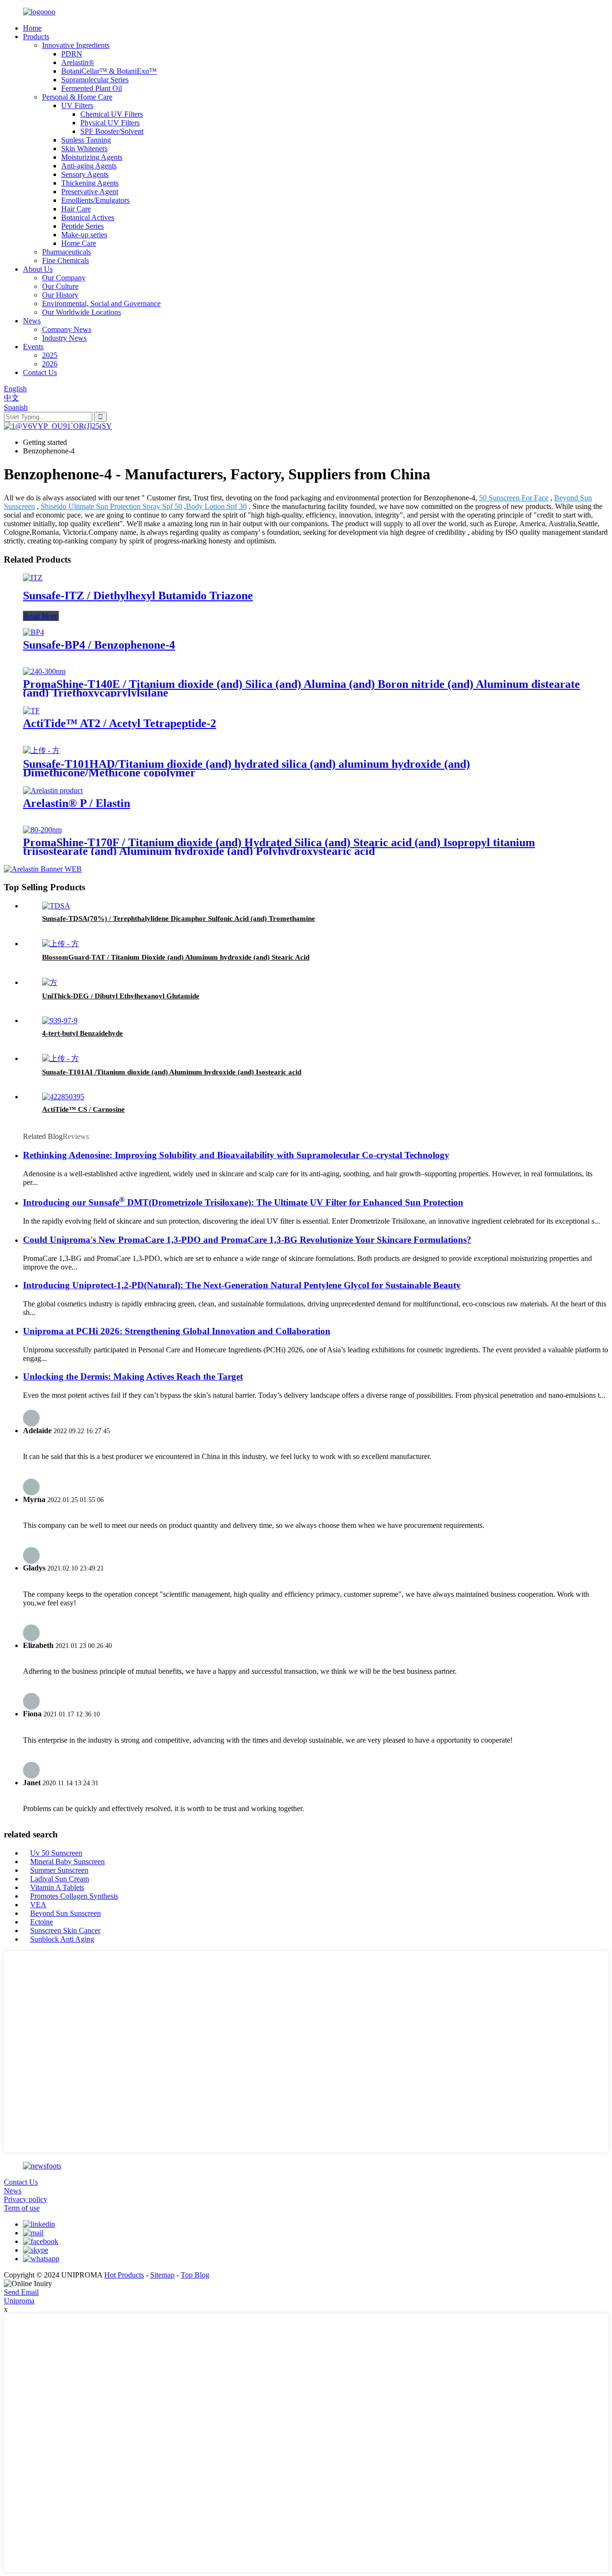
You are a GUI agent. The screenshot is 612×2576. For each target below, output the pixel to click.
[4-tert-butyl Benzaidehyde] (60, 1021)
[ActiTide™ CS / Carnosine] (63, 1097)
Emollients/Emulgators (95, 200)
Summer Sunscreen (59, 1870)
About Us (38, 269)
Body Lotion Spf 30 (216, 506)
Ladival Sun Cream (60, 1879)
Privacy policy (26, 2199)
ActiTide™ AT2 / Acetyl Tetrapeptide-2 (120, 723)
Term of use (22, 2208)
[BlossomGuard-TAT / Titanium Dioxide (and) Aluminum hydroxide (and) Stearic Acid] (60, 944)
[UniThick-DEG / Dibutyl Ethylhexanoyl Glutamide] (50, 982)
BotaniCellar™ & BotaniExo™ (109, 71)
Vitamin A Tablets (57, 1887)
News (32, 321)
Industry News (64, 338)
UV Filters (77, 105)
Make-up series (84, 235)
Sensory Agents (85, 174)
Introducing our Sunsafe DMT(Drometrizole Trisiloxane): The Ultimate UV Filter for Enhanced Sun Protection (243, 1202)
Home (32, 28)
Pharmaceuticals (66, 252)
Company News (67, 329)
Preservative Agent (90, 192)
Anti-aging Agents (89, 166)
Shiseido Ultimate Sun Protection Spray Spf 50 (111, 506)
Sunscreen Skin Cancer (65, 1930)
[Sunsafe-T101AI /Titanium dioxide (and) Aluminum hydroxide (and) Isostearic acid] (60, 1058)
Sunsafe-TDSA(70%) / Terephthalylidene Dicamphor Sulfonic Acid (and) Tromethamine (179, 918)
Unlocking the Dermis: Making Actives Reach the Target (133, 1376)
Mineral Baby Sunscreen (67, 1862)
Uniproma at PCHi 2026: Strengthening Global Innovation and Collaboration (177, 1331)
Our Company (64, 278)
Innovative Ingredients (76, 45)
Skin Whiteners (84, 149)
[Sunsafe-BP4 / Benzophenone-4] (33, 632)
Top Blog (195, 2275)
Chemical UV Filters (112, 114)
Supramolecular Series (95, 80)
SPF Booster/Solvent (112, 131)
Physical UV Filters (110, 123)
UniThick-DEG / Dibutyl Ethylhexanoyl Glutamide (121, 996)
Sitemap (162, 2275)
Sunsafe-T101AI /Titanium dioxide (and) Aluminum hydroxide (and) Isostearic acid (172, 1072)
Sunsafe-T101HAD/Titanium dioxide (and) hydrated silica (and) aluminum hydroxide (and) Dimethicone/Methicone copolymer (246, 768)
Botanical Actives (88, 217)
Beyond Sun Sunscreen (66, 1913)
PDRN (72, 54)
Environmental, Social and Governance (101, 304)
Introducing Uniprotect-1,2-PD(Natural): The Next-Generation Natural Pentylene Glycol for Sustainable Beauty (242, 1285)
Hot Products (124, 2275)
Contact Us (40, 372)
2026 (50, 364)
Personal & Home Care (77, 97)
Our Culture (60, 286)
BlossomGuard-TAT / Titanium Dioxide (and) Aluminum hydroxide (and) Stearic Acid (176, 957)
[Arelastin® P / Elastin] (53, 790)
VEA (38, 1905)
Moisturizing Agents (92, 157)
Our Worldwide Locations (82, 312)
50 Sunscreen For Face (514, 498)
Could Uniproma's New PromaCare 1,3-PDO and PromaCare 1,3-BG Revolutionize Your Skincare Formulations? (247, 1240)
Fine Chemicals (66, 260)
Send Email (21, 2292)
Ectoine (42, 1922)
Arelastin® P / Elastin (76, 803)
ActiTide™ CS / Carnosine (83, 1109)
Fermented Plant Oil (92, 88)
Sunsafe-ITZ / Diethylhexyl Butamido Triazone (138, 596)
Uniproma (19, 2301)
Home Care (79, 243)
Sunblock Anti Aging (62, 1939)
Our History (60, 295)
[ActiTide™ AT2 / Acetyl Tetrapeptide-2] (31, 711)
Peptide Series (82, 226)
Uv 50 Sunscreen (56, 1853)
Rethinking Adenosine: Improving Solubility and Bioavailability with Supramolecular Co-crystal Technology (236, 1155)
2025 (50, 355)
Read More (41, 616)
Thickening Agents (90, 183)
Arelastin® (78, 62)
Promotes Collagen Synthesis (74, 1896)
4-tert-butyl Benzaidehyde (82, 1033)
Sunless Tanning (86, 140)
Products (36, 37)
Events (33, 347)
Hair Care (76, 209)
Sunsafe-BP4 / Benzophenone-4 (99, 645)
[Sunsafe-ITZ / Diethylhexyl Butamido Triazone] (33, 578)
